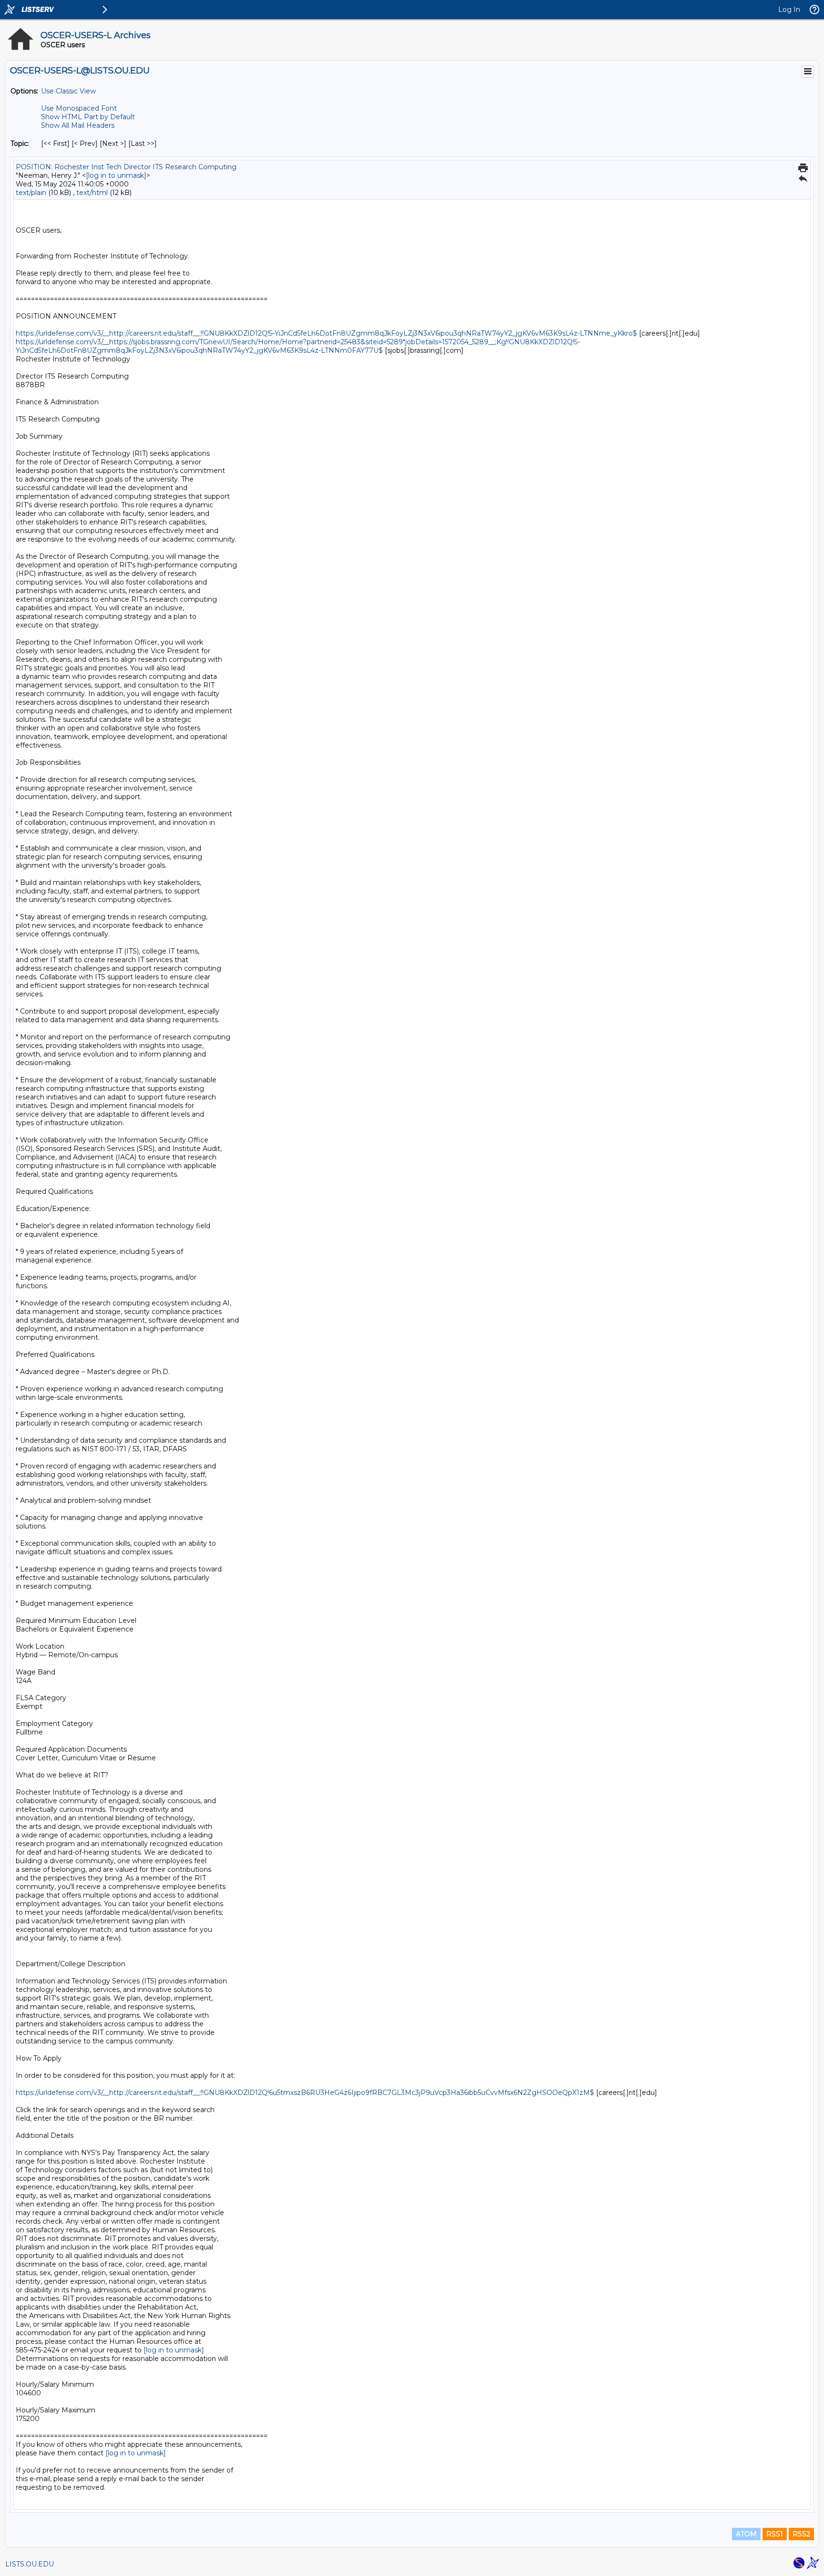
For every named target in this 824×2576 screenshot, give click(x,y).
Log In (789, 10)
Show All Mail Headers (78, 125)
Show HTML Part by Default (88, 117)
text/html (92, 193)
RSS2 (801, 2534)
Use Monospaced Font (79, 108)
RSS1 (775, 2534)
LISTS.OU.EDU (30, 2564)
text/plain (31, 193)
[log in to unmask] (116, 175)
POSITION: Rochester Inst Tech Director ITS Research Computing (126, 167)
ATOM (746, 2534)
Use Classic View (68, 91)
